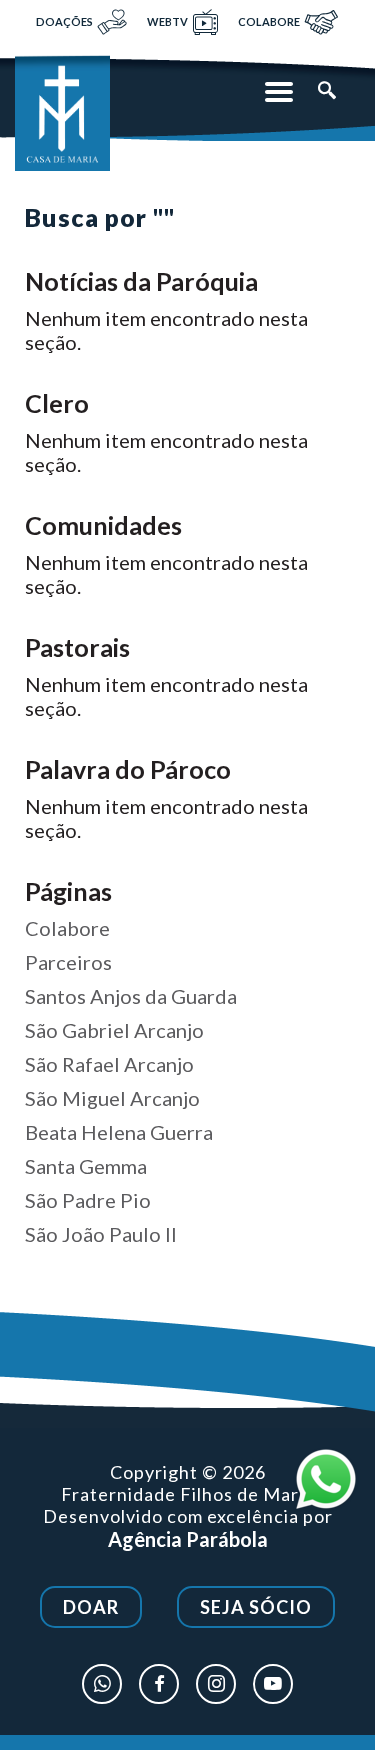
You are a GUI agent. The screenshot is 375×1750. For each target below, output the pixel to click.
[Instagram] (216, 1684)
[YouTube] (273, 1684)
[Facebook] (159, 1684)
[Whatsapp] (102, 1684)
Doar (91, 1607)
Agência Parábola (188, 1539)
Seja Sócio (256, 1607)
